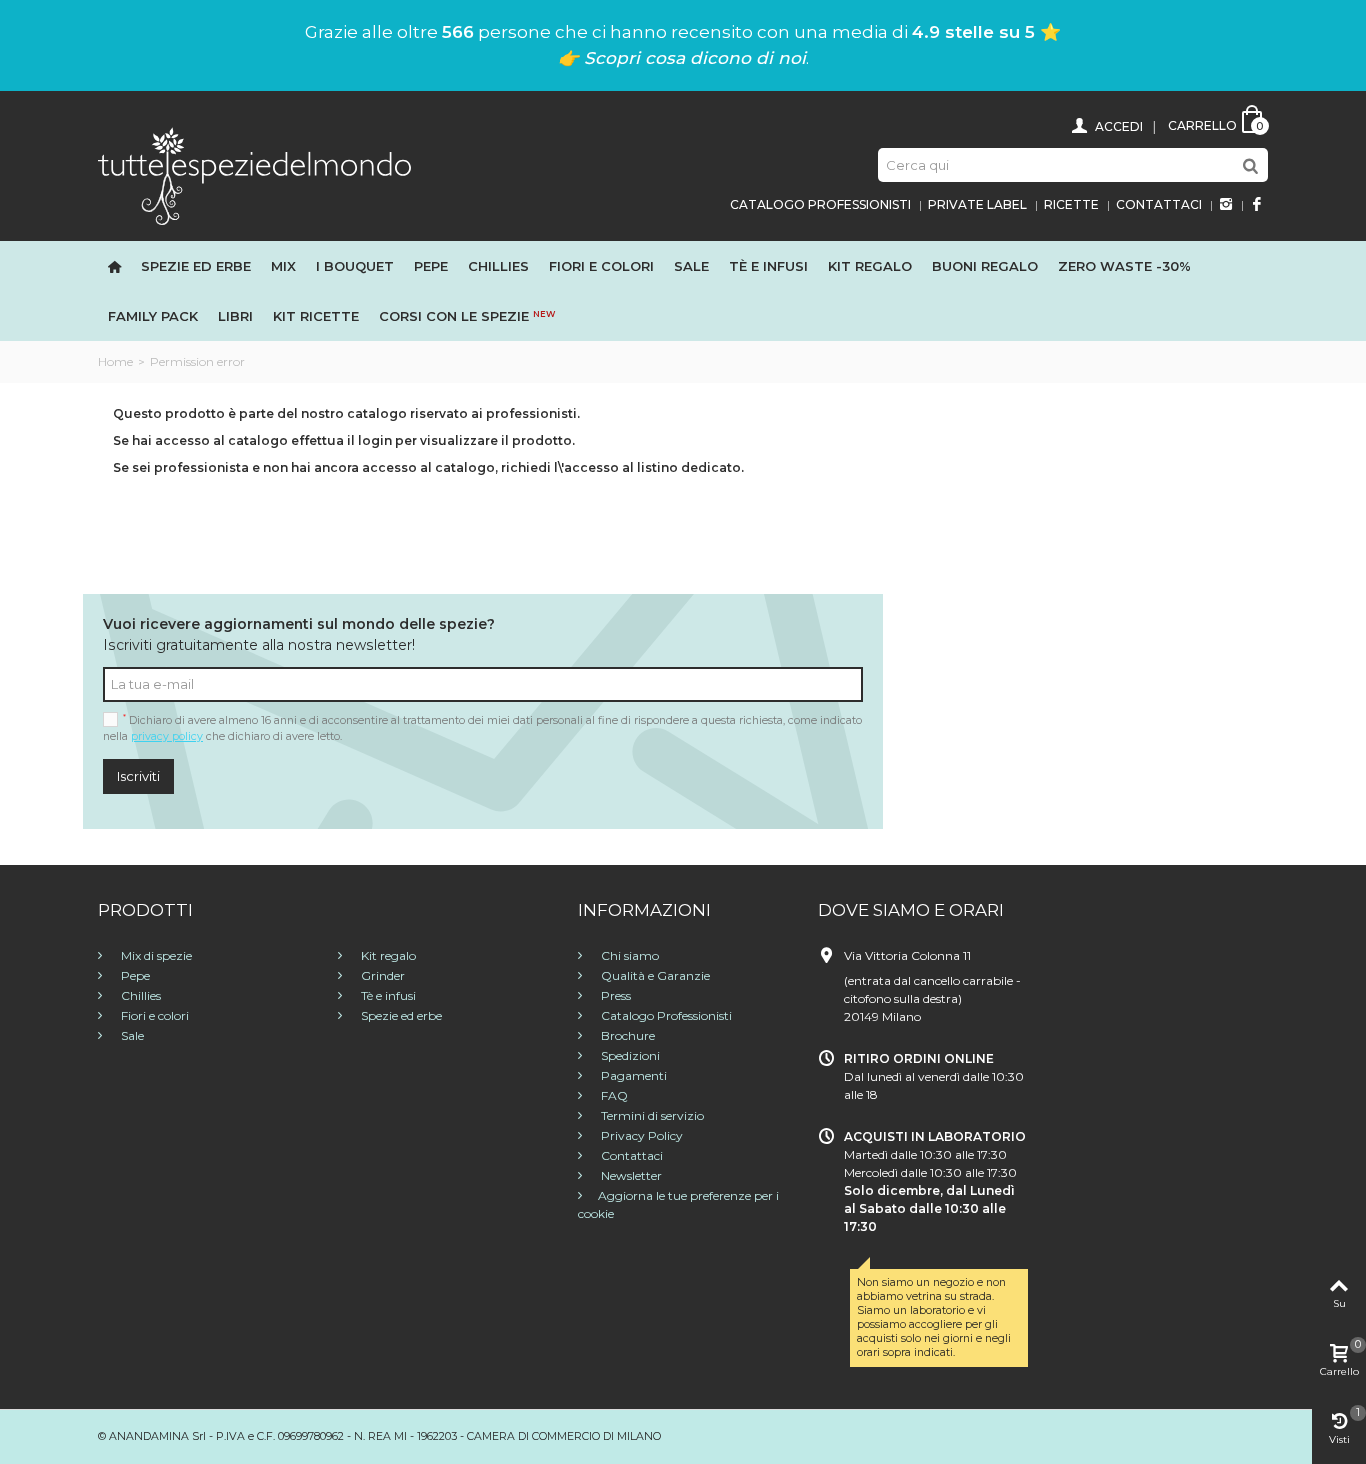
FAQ (613, 1095)
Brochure (626, 1035)
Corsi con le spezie (467, 316)
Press (614, 995)
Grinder (381, 975)
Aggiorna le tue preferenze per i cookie (678, 1204)
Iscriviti (138, 776)
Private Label (977, 204)
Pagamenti (632, 1075)
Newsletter (630, 1175)
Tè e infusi (768, 266)
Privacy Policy (640, 1135)
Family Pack (153, 316)
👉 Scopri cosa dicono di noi (682, 58)
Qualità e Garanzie (654, 975)
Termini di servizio (651, 1115)
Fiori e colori (153, 1015)
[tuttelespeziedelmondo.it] (254, 174)
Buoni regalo (985, 266)
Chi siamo (628, 955)
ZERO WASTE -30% (1124, 266)
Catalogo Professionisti (820, 204)
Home (115, 361)
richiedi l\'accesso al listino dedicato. (622, 467)
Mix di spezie (155, 955)
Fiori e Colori (601, 266)
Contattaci (1159, 204)
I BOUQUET (355, 266)
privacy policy (167, 736)
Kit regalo (870, 266)
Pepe (431, 266)
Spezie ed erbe (196, 266)
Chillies (498, 266)
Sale (691, 266)
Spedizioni (629, 1055)
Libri (235, 316)
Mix (283, 266)
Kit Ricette (316, 316)
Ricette (1071, 204)
